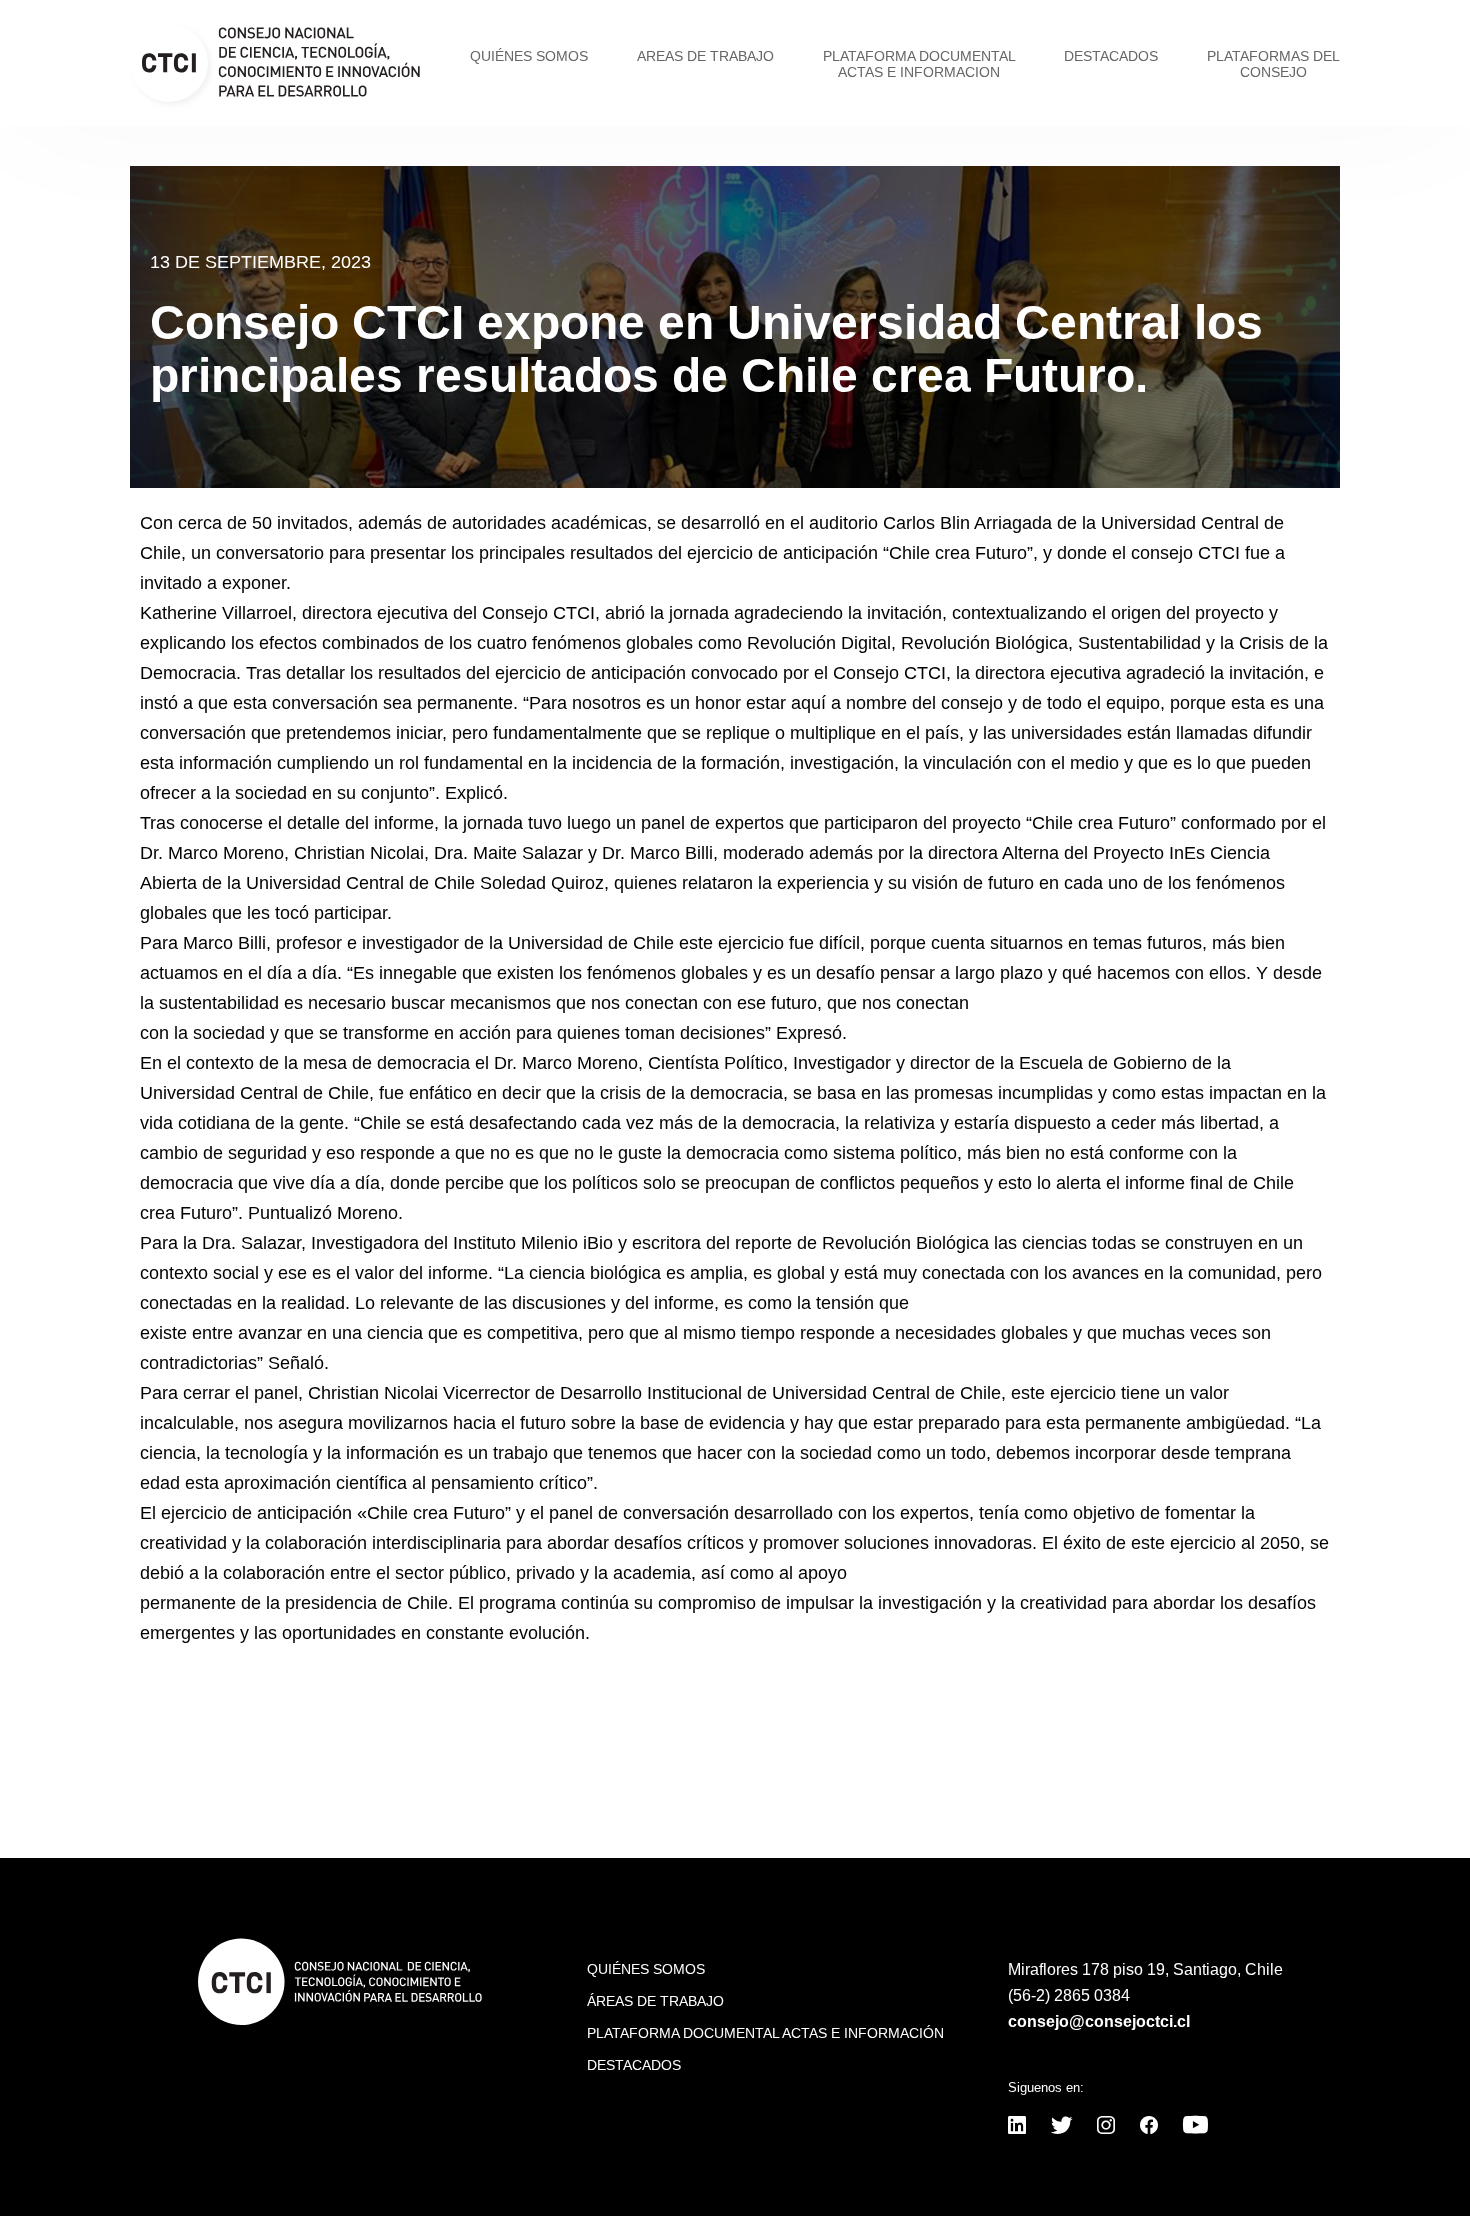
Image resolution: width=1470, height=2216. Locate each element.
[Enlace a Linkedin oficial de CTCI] (1017, 2127)
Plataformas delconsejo (1273, 64)
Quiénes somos (529, 56)
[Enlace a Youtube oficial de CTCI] (1195, 2127)
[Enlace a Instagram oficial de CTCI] (1106, 2127)
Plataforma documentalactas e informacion (919, 64)
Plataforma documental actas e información (765, 2033)
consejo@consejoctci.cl (1099, 2021)
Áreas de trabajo (655, 2001)
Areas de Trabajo (705, 56)
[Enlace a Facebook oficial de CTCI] (1149, 2127)
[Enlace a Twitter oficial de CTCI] (1061, 2127)
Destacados (1111, 56)
